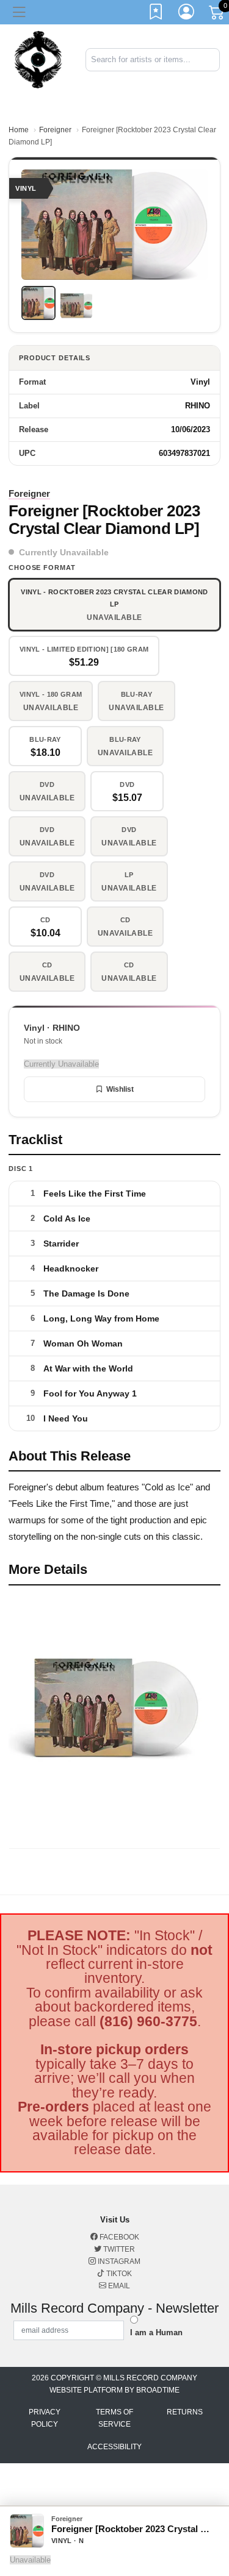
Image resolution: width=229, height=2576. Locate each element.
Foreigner (55, 130)
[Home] (38, 59)
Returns (185, 2412)
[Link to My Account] (187, 14)
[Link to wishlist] (156, 14)
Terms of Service (114, 2418)
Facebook (118, 2237)
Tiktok (118, 2274)
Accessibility (114, 2447)
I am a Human (156, 2332)
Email (118, 2286)
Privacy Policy (45, 2418)
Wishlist (120, 1089)
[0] (217, 15)
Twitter (118, 2249)
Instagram (118, 2261)
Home (19, 130)
